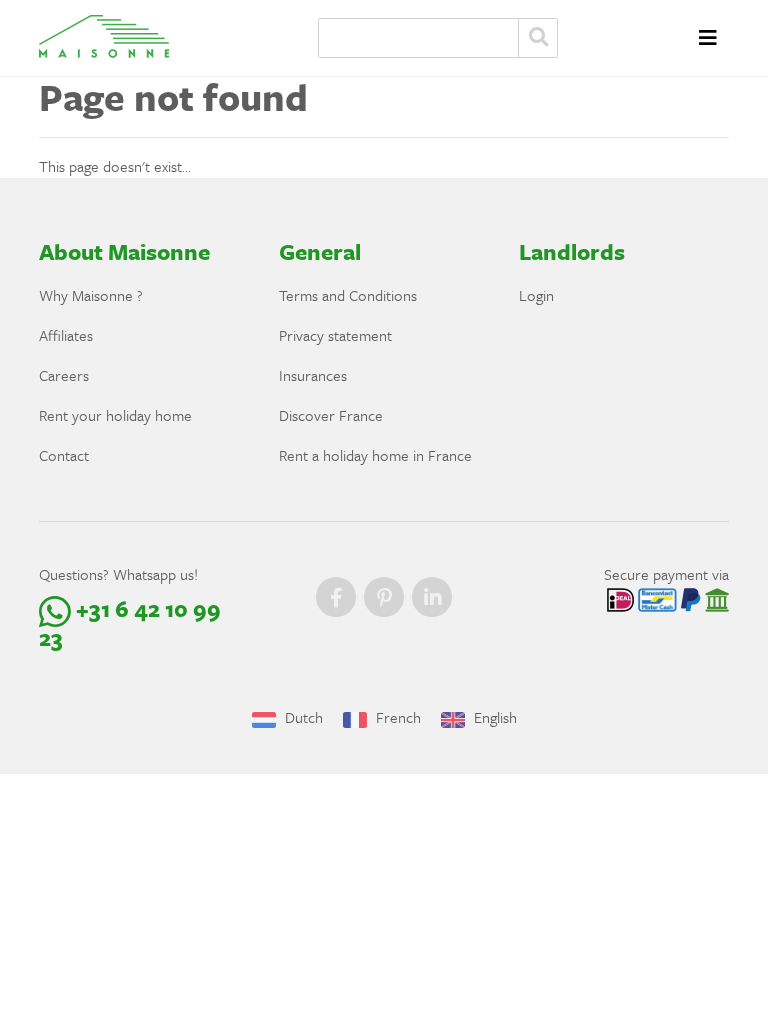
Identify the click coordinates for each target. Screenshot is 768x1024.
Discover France (331, 415)
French (396, 717)
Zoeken (538, 38)
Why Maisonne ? (91, 295)
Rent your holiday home (115, 415)
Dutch (302, 717)
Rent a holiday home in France (375, 455)
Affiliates (66, 335)
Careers (64, 375)
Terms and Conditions (348, 295)
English (493, 717)
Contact (64, 455)
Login (536, 295)
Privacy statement (335, 335)
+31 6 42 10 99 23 (130, 623)
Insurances (313, 375)
